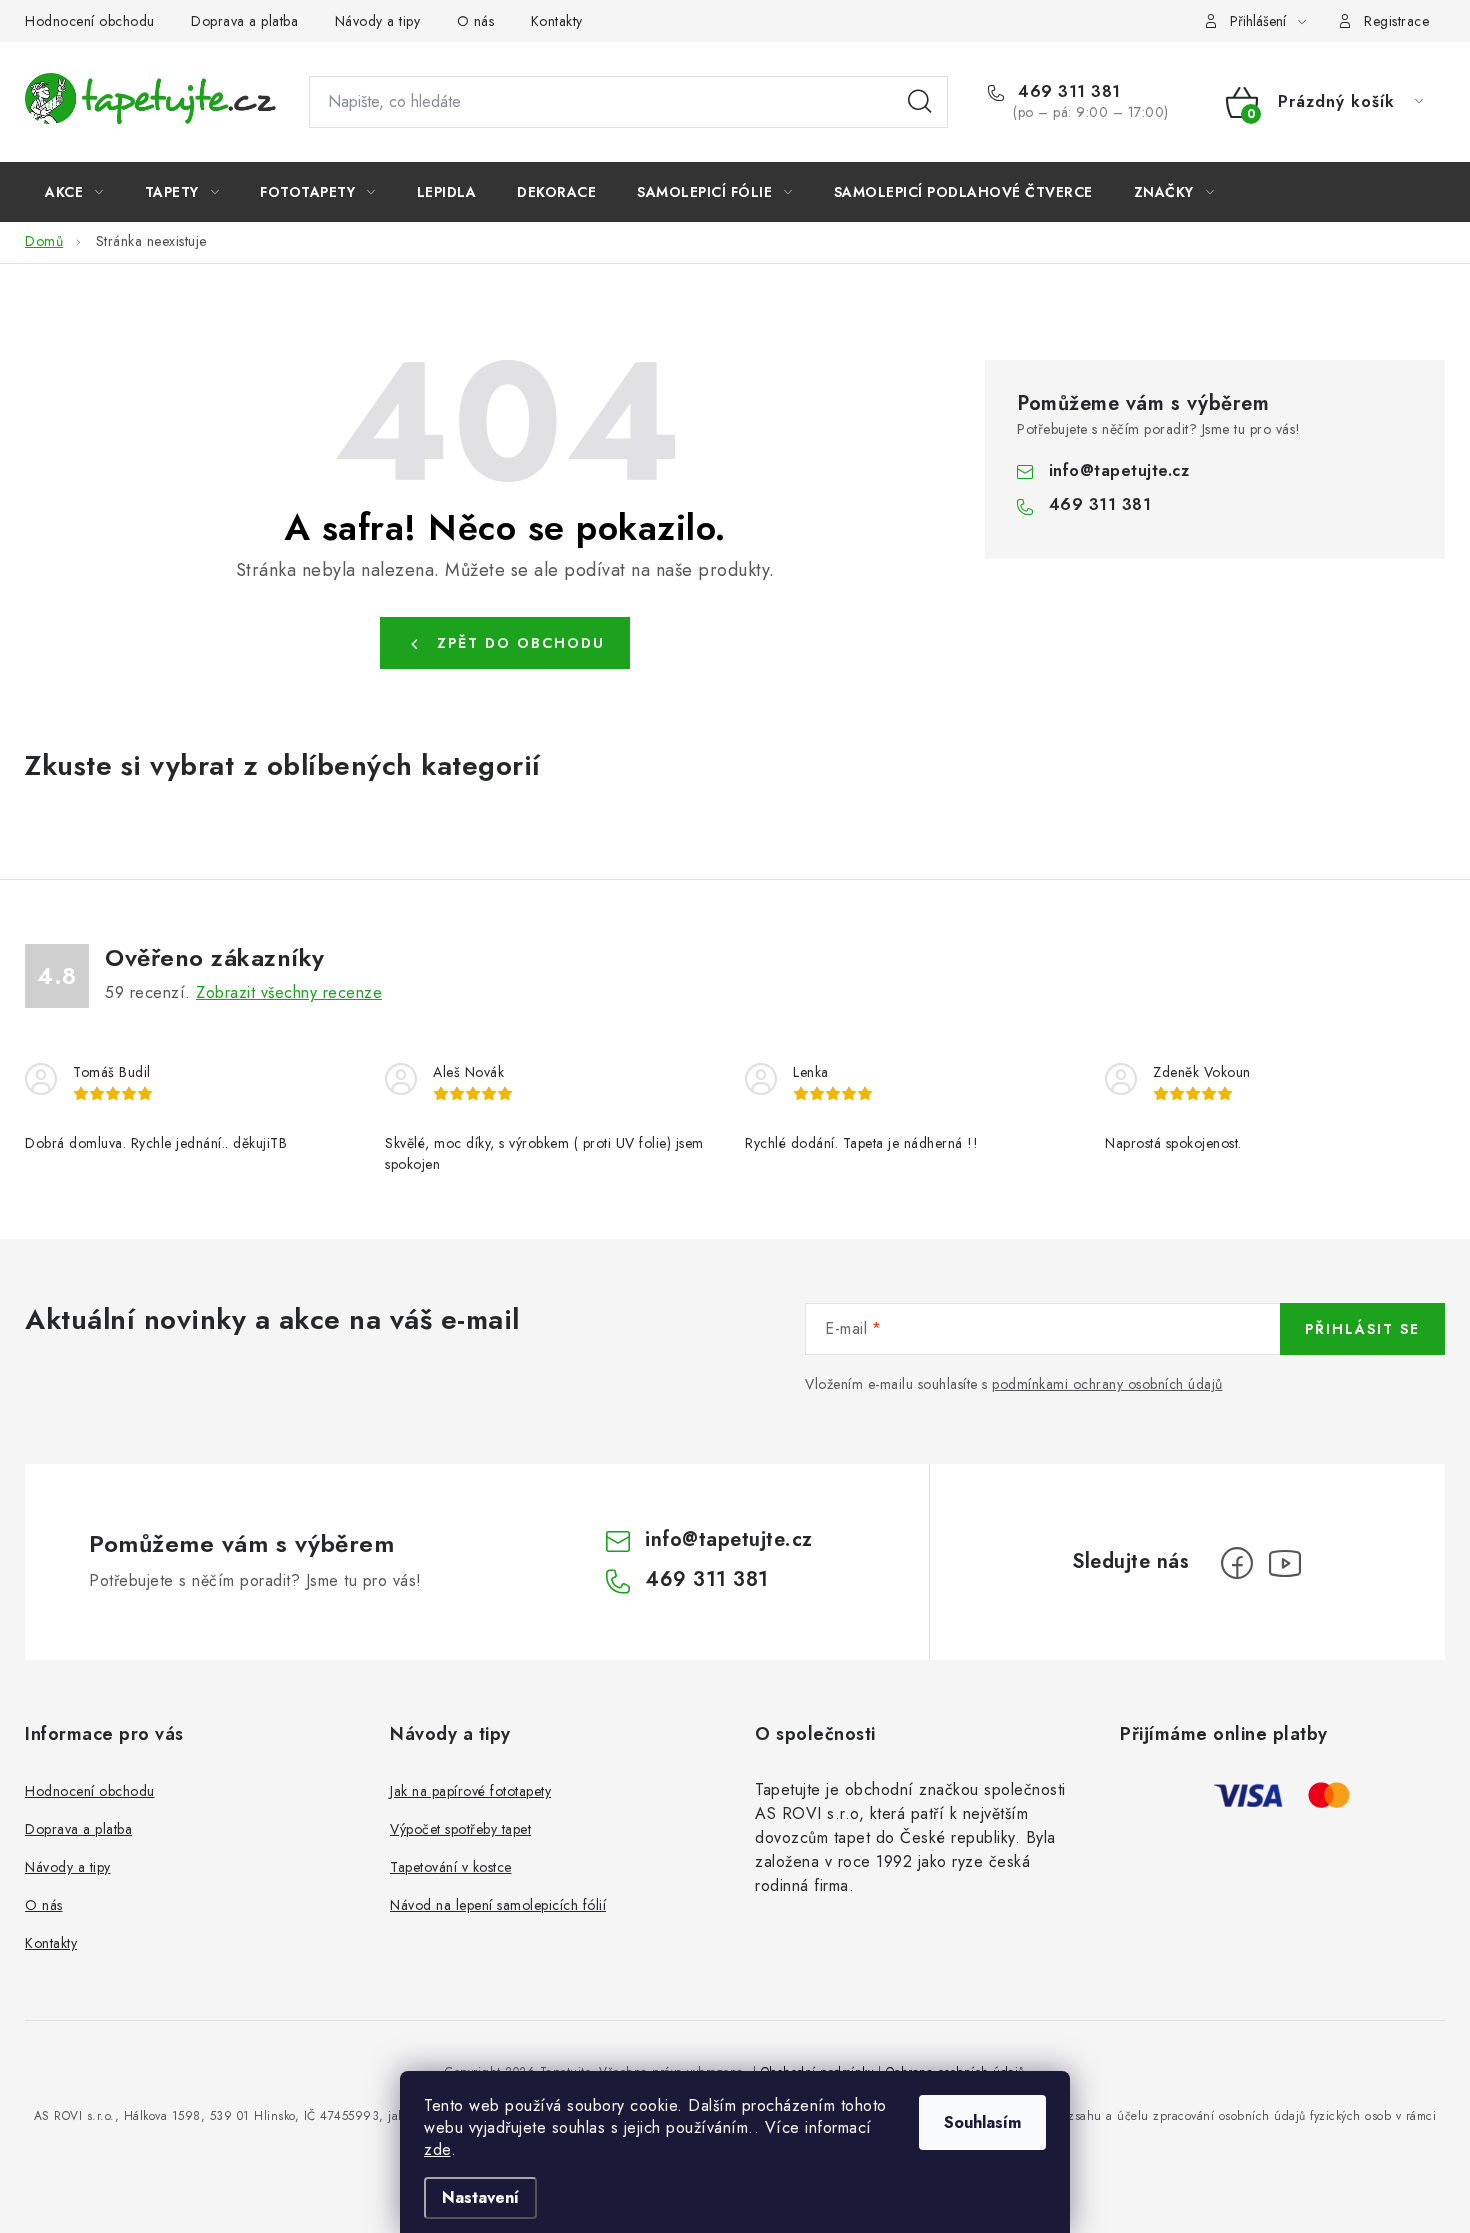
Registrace (1396, 21)
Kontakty (557, 21)
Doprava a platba (244, 21)
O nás (476, 21)
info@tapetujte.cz (1119, 470)
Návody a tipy (378, 21)
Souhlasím (982, 2122)
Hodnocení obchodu (90, 21)
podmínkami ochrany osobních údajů (1107, 1384)
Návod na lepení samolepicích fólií (498, 1905)
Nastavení (480, 2197)
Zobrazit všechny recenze (289, 992)
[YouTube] (1285, 1563)
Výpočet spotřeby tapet (460, 1829)
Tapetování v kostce (451, 1867)
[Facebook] (1237, 1563)
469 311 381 (1067, 92)
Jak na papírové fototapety (470, 1791)
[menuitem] (74, 192)
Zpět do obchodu (521, 643)
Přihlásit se (1362, 1329)
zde (437, 2149)
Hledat (920, 102)
